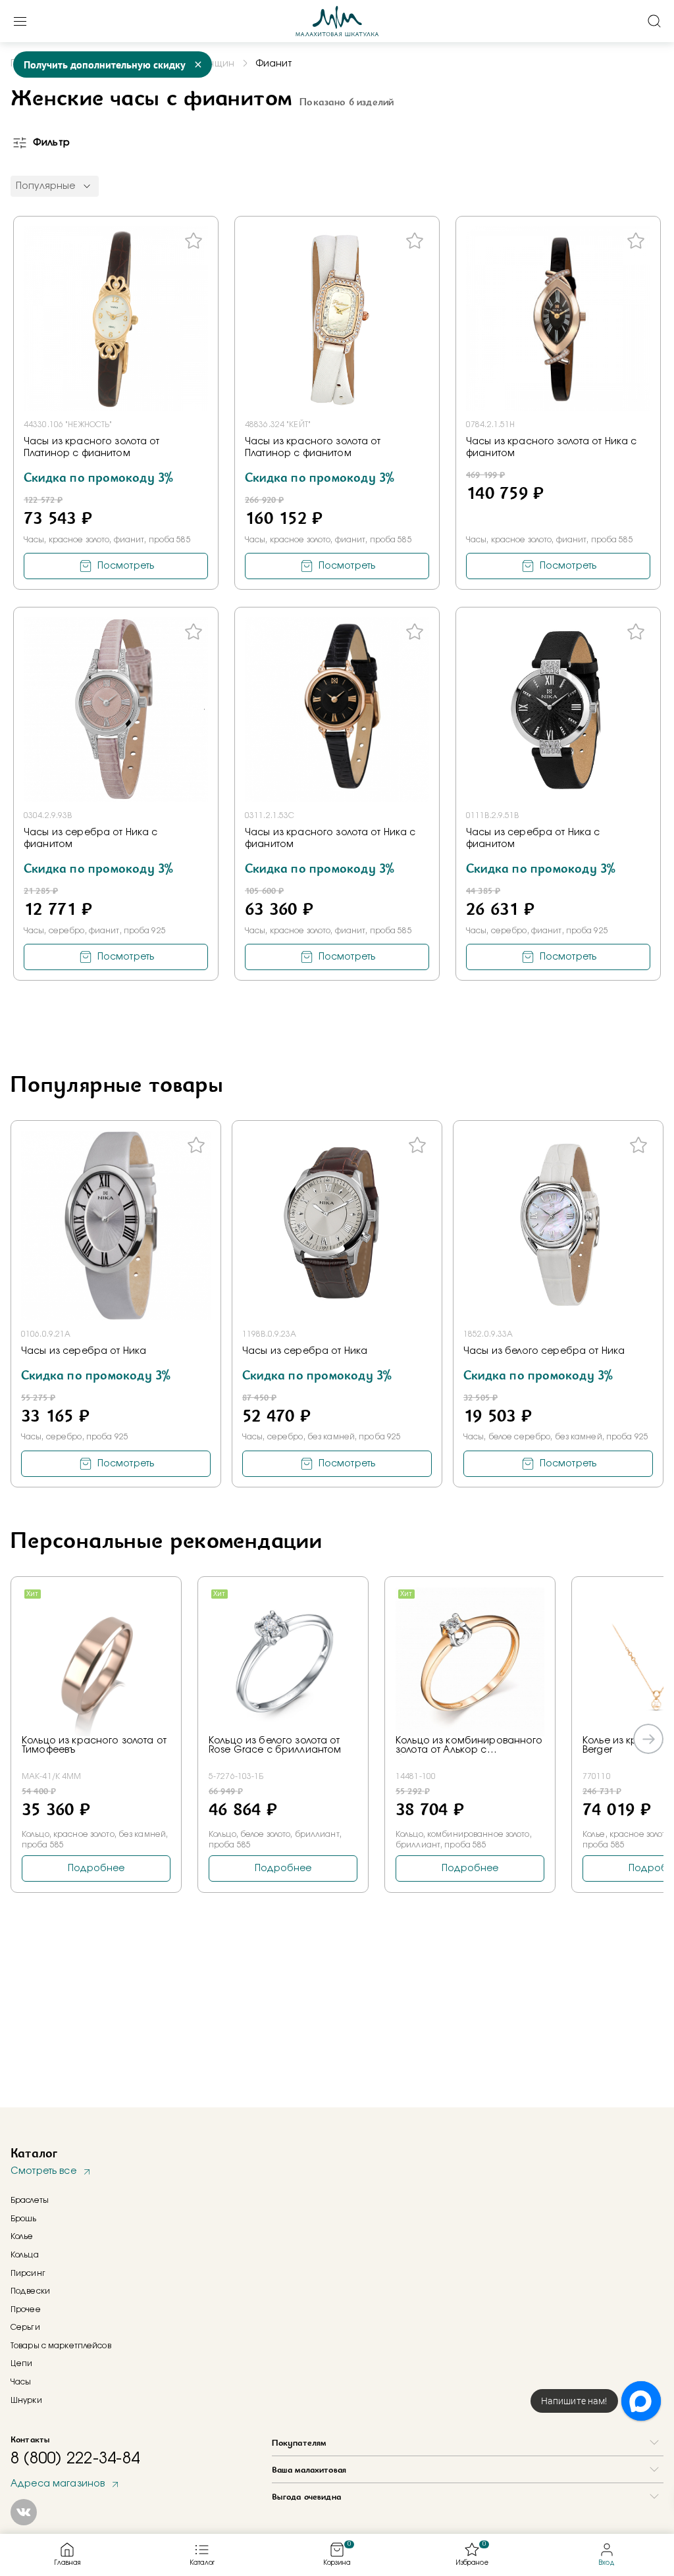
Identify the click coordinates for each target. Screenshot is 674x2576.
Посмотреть (126, 566)
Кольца (25, 2255)
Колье (22, 2236)
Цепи (21, 2363)
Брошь (24, 2219)
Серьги (25, 2327)
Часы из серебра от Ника (84, 1351)
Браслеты (30, 2200)
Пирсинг (28, 2273)
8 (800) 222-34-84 (75, 2459)
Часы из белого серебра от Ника (544, 1351)
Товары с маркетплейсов (61, 2346)
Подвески (30, 2291)
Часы (21, 2382)
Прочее (26, 2309)
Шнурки (26, 2400)
